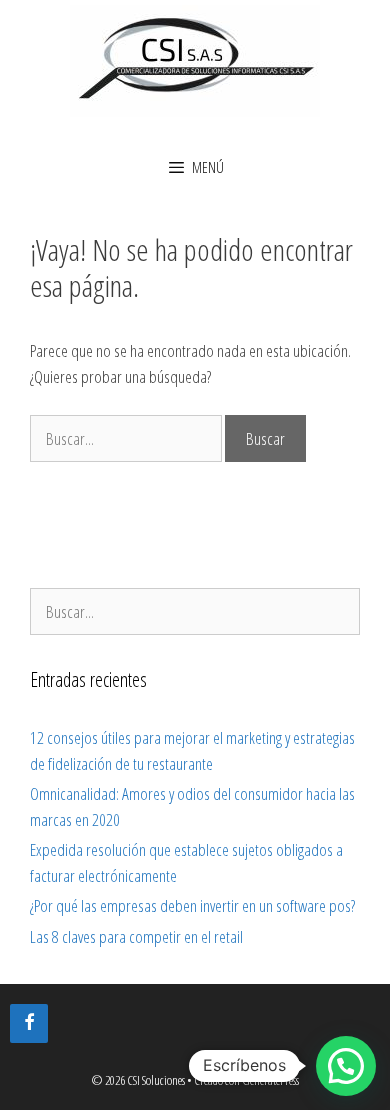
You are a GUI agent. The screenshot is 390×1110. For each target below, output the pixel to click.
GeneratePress (270, 1080)
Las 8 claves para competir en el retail (136, 936)
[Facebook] (29, 1023)
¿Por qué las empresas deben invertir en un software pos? (192, 905)
